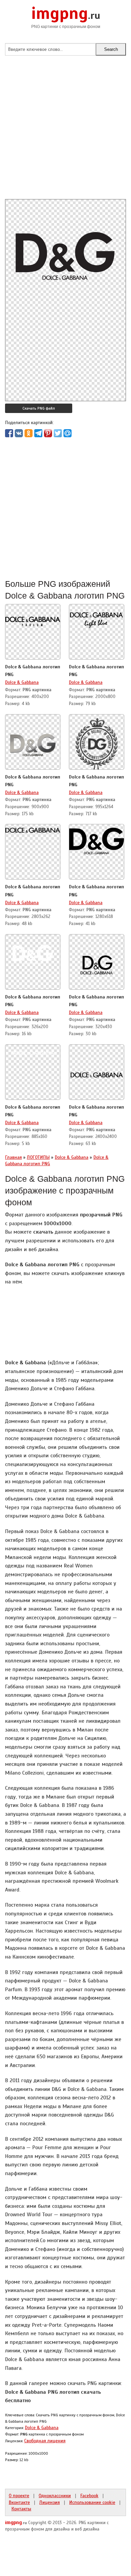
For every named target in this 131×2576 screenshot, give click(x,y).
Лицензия (50, 2502)
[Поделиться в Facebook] (9, 433)
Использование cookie (92, 2502)
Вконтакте (19, 2502)
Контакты (21, 2509)
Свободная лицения (45, 2441)
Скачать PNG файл (39, 408)
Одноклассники (55, 2495)
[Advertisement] (65, 133)
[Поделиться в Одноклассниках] (29, 433)
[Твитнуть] (58, 433)
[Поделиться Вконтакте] (19, 433)
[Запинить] (48, 433)
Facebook (89, 2495)
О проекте (19, 2495)
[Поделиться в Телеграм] (38, 433)
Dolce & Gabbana (22, 682)
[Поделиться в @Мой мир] (68, 433)
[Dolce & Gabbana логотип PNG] (33, 619)
